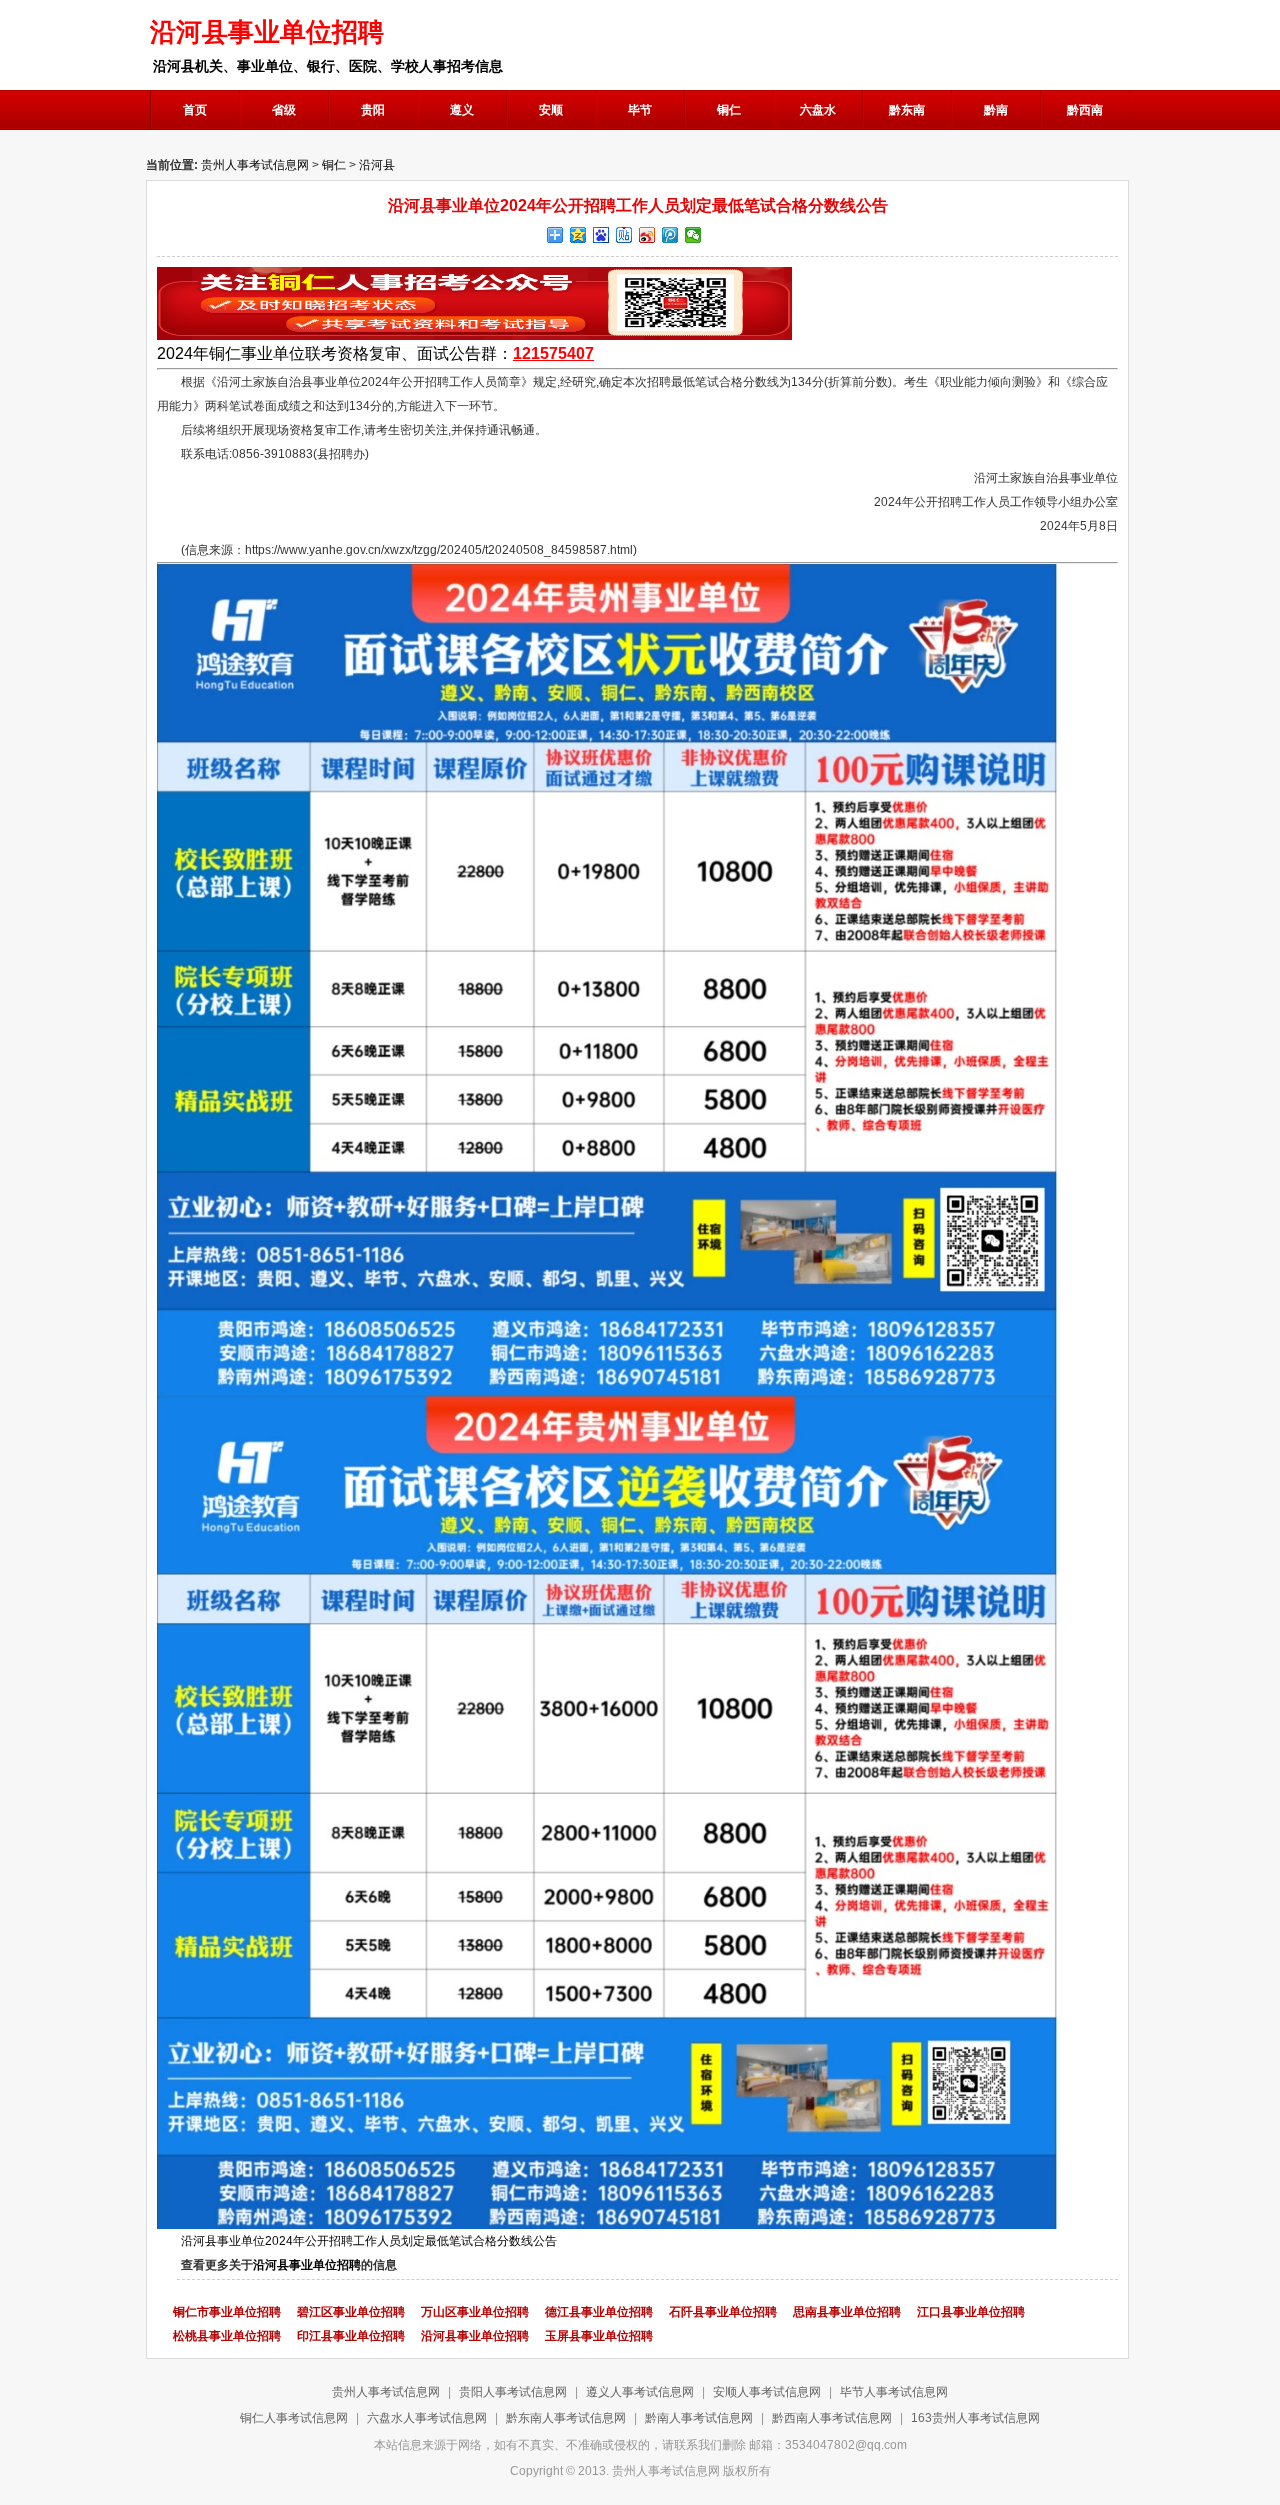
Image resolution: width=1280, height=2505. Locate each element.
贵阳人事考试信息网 (513, 2392)
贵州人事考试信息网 (255, 165)
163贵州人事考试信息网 (975, 2418)
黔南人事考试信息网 (699, 2418)
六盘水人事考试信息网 (427, 2418)
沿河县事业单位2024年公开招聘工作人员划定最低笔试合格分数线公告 (369, 2241)
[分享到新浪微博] (647, 235)
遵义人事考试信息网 (640, 2392)
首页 (195, 110)
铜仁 (334, 165)
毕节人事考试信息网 (894, 2392)
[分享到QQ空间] (578, 235)
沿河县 (377, 165)
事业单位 (273, 353)
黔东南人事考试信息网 (566, 2418)
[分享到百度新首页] (601, 235)
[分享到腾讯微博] (670, 235)
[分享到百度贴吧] (624, 235)
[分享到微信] (693, 235)
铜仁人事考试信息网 (294, 2418)
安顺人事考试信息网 (767, 2392)
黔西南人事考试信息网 (832, 2418)
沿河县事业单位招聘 (307, 2265)
